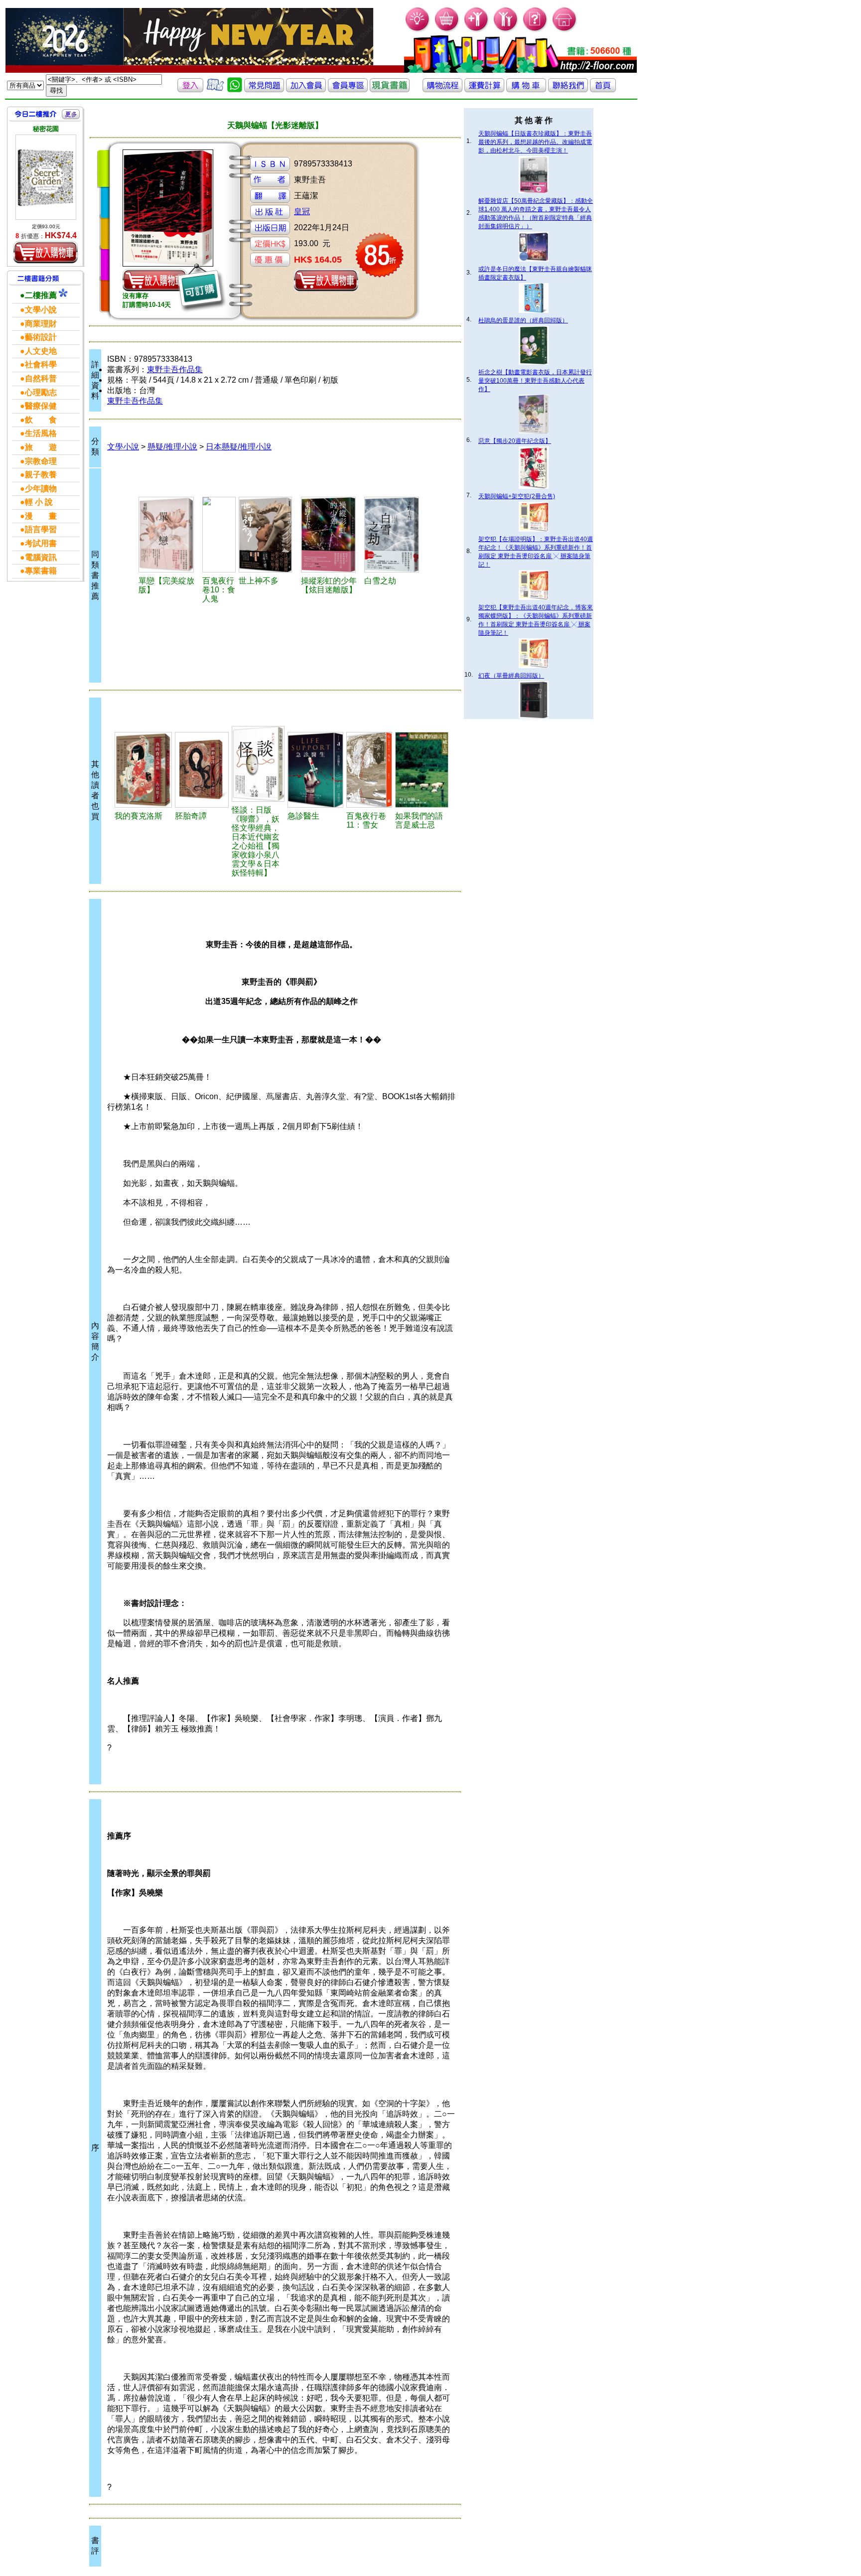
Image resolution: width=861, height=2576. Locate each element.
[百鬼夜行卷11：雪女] (369, 770)
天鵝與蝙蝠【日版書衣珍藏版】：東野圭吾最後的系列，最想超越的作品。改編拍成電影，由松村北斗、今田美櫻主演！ (535, 142)
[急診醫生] (315, 770)
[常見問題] (535, 30)
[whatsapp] (235, 89)
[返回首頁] (603, 89)
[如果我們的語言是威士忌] (422, 770)
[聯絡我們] (568, 89)
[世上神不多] (268, 535)
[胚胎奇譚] (202, 770)
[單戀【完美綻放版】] (169, 535)
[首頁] (565, 30)
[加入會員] (477, 30)
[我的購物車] (447, 30)
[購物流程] (442, 89)
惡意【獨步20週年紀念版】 (515, 441)
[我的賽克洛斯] (143, 770)
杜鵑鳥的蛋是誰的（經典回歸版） (523, 320)
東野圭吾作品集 (175, 369)
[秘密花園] (46, 177)
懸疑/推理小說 (172, 447)
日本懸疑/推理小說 (239, 447)
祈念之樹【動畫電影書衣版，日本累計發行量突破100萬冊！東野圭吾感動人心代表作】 (535, 381)
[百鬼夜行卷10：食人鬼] (219, 535)
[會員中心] (506, 30)
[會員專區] (348, 89)
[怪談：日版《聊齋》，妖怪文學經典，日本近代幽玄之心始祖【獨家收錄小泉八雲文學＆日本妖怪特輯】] (258, 764)
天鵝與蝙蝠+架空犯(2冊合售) (517, 496)
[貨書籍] (390, 89)
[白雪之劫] (394, 535)
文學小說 (123, 447)
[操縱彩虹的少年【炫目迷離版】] (331, 535)
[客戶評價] (215, 89)
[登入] (190, 89)
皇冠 (302, 212)
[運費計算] (484, 89)
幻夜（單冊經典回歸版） (511, 676)
